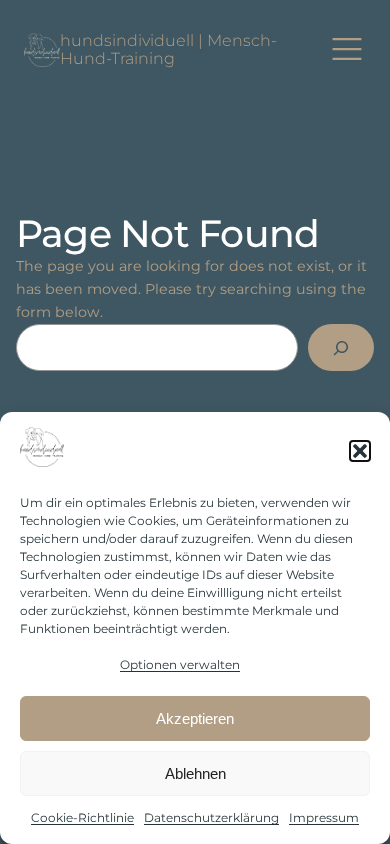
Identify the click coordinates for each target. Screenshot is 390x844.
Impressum (324, 817)
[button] (360, 451)
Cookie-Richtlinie (82, 817)
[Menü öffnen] (348, 50)
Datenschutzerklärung (211, 817)
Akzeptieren (195, 718)
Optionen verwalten (180, 664)
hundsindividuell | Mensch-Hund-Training (168, 49)
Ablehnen (195, 773)
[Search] (341, 347)
